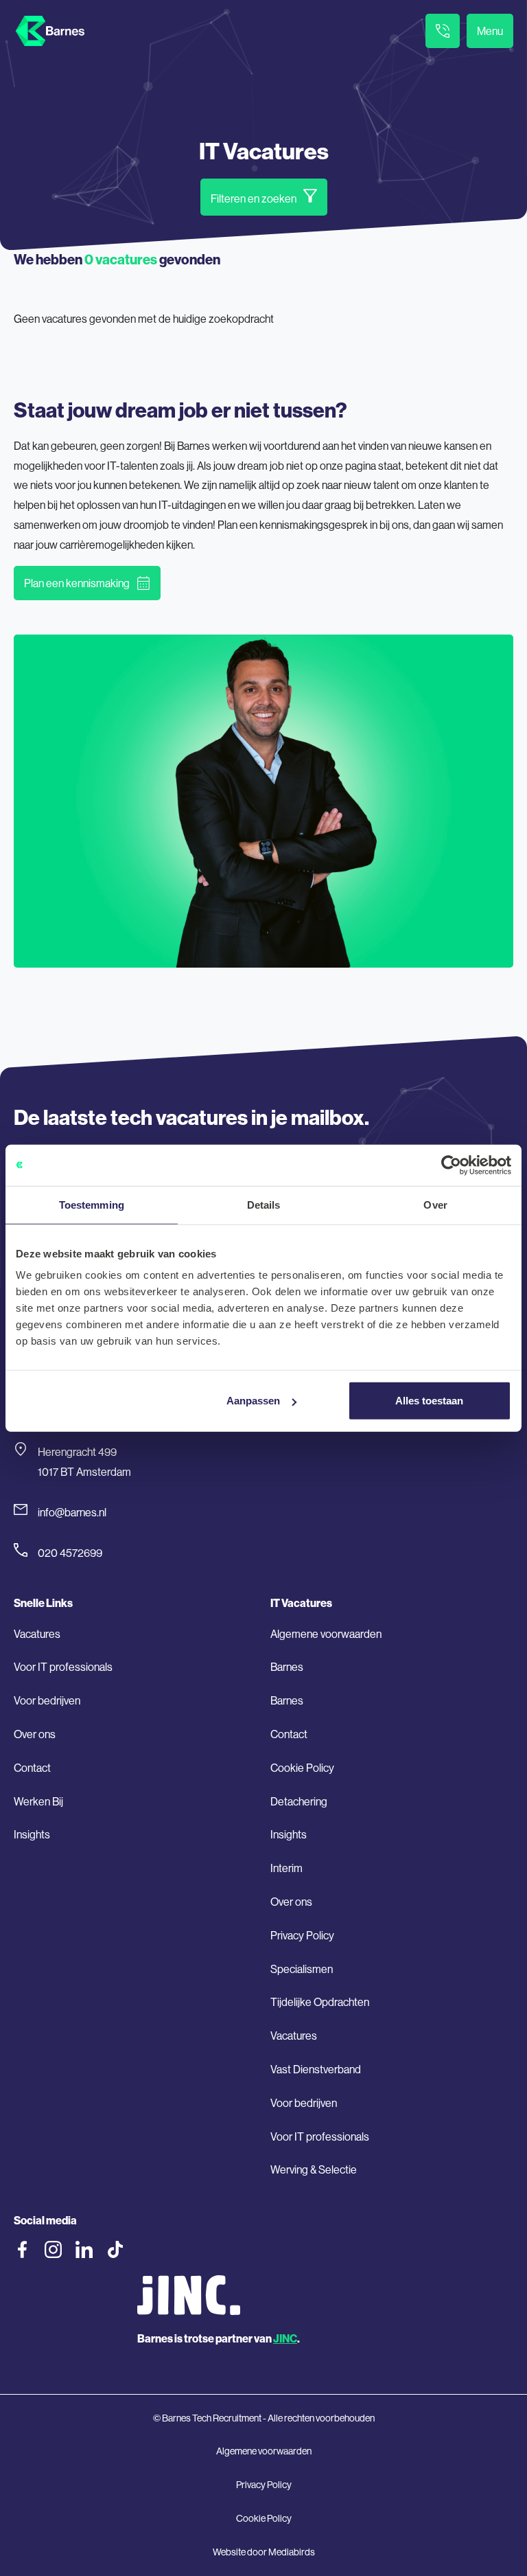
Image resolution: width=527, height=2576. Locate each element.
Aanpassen (253, 1401)
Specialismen (302, 1969)
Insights (32, 1834)
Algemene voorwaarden (326, 1634)
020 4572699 (70, 1553)
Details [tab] (264, 1204)
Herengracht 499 (77, 1452)
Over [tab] (435, 1204)
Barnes (287, 1667)
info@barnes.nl (72, 1512)
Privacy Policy (302, 1935)
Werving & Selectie (314, 2169)
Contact (32, 1768)
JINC (285, 2338)
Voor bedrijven (47, 1700)
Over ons (35, 1734)
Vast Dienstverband (316, 2069)
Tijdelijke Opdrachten (320, 2002)
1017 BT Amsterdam (84, 1472)
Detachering (299, 1801)
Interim (286, 1868)
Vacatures (37, 1634)
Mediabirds (292, 2552)
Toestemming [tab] (92, 1204)
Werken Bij (38, 1801)
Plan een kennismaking (77, 583)
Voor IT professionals (63, 1667)
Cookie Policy (302, 1768)
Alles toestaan (429, 1401)
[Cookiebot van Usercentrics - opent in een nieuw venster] (451, 1165)
